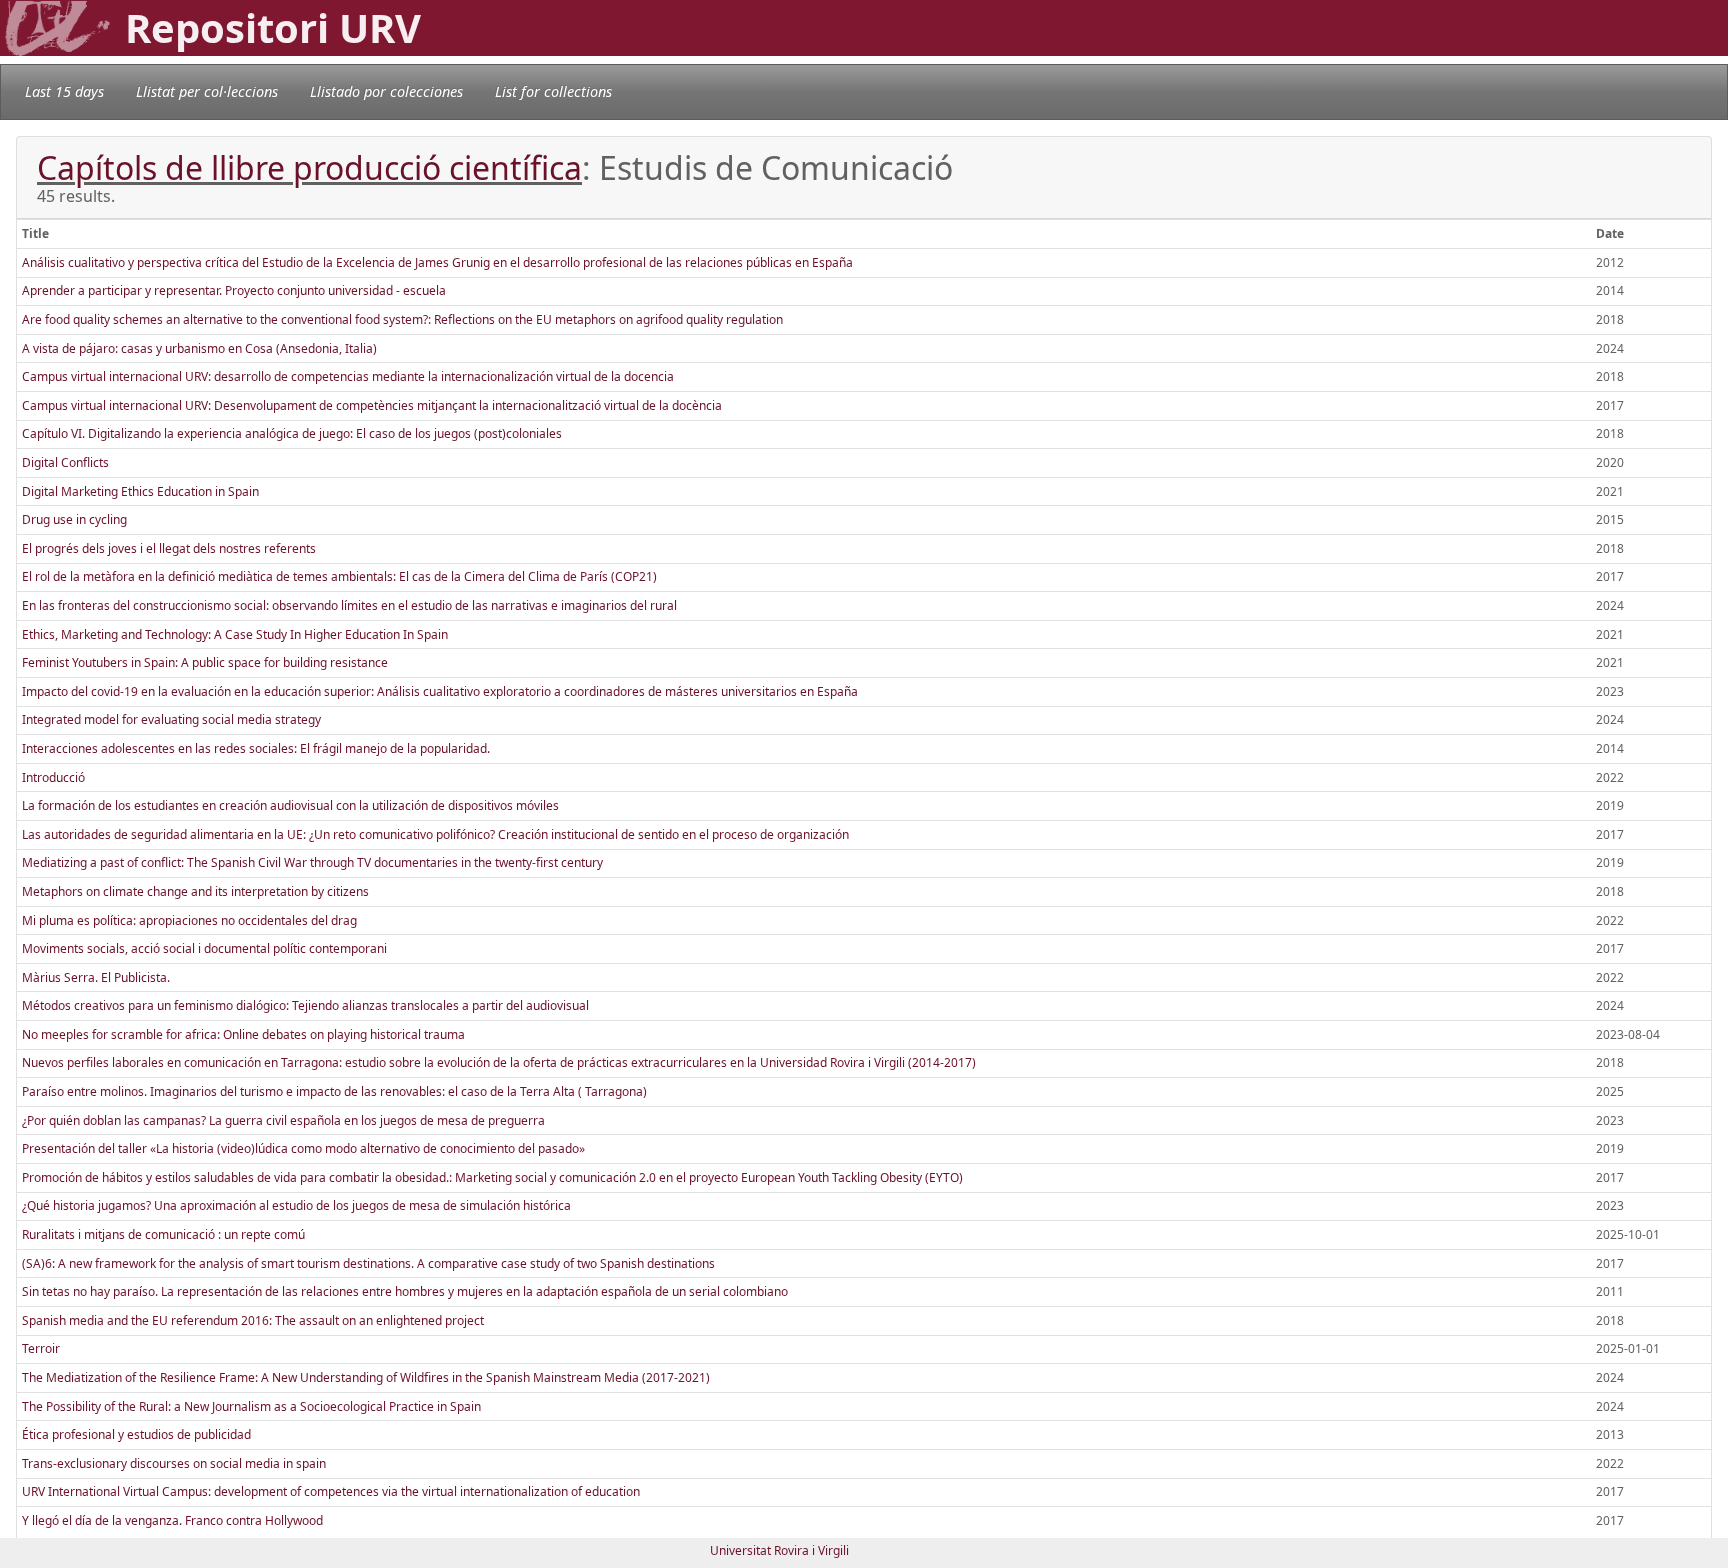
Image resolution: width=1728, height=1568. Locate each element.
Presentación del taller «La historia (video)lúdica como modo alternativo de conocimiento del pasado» (303, 1148)
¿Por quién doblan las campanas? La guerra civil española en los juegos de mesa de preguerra (283, 1120)
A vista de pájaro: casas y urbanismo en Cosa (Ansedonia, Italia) (199, 348)
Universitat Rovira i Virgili (779, 1550)
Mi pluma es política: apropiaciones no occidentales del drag (189, 920)
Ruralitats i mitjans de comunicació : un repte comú (163, 1234)
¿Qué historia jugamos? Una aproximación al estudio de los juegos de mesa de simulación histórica (296, 1205)
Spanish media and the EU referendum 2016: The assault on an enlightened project (253, 1320)
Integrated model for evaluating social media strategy (171, 719)
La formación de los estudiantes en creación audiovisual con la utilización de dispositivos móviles (290, 805)
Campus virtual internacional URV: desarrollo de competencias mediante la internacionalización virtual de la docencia (348, 376)
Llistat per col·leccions (207, 91)
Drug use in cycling (74, 519)
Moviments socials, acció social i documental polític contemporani (204, 948)
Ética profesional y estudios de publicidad (136, 1434)
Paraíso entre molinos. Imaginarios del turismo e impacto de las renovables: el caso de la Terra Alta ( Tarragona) (334, 1091)
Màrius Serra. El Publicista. (96, 977)
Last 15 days (64, 91)
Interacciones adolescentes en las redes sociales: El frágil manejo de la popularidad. (256, 748)
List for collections (553, 91)
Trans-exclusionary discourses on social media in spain (174, 1463)
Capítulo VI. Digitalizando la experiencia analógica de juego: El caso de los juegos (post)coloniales (292, 433)
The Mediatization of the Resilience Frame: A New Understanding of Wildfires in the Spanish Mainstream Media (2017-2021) (366, 1377)
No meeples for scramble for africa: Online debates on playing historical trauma (243, 1034)
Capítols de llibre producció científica (309, 167)
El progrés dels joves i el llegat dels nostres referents (169, 548)
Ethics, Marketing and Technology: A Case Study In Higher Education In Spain (235, 634)
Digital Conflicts (65, 462)
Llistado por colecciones (386, 91)
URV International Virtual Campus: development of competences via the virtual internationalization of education (331, 1491)
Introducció (53, 777)
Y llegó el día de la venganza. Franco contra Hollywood (172, 1520)
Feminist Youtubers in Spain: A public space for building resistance (205, 662)
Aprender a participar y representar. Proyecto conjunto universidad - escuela (234, 290)
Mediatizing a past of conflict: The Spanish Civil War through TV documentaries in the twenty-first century (312, 862)
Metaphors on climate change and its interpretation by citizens (195, 891)
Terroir (41, 1348)
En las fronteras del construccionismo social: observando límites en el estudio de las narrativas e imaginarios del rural (349, 605)
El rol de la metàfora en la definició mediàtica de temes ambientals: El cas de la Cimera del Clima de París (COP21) (339, 576)
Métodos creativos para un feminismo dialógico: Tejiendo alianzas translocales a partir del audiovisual (305, 1005)
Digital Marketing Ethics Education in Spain (140, 491)
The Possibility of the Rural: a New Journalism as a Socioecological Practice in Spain (251, 1406)
